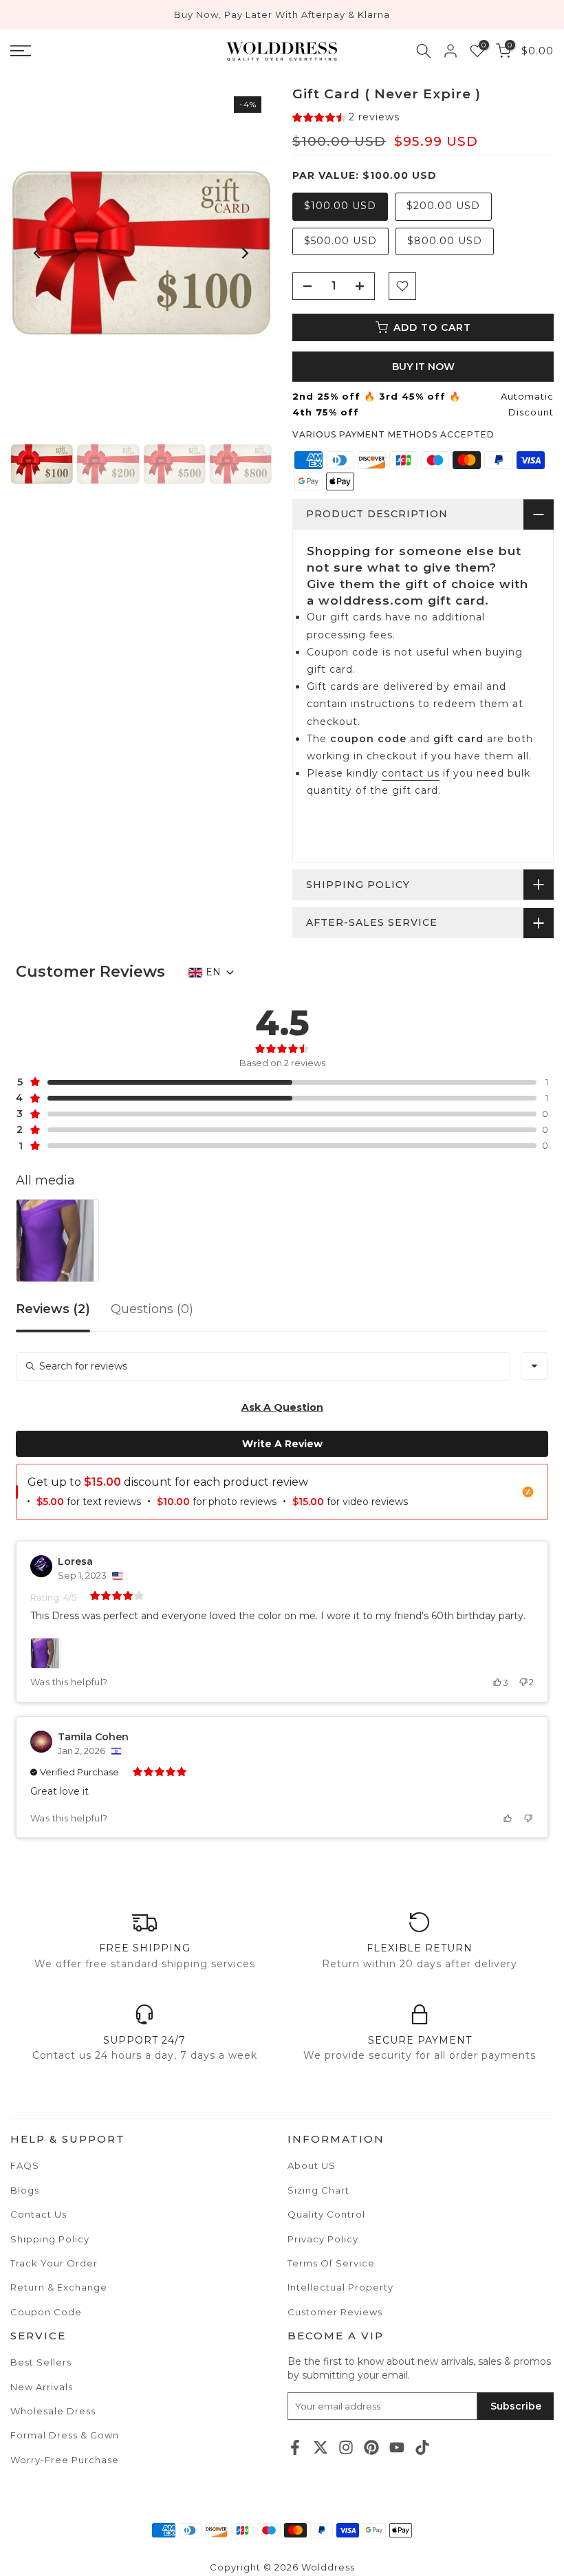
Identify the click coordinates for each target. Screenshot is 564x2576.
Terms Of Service (331, 2263)
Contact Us (39, 2214)
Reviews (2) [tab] (53, 1310)
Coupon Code (46, 2312)
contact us (411, 773)
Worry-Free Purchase (65, 2460)
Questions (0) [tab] (152, 1310)
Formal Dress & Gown (65, 2435)
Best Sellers (41, 2362)
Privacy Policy (323, 2239)
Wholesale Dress (53, 2411)
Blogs (25, 2190)
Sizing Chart (318, 2190)
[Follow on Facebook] (295, 2447)
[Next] (244, 253)
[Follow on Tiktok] (422, 2447)
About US (312, 2165)
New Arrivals (42, 2387)
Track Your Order (54, 2263)
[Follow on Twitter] (321, 2447)
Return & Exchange (59, 2287)
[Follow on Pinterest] (371, 2447)
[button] (346, 117)
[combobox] (534, 1366)
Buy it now (423, 367)
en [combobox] (213, 972)
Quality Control (326, 2214)
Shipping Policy (50, 2239)
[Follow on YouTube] (397, 2447)
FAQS (25, 2165)
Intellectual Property (340, 2287)
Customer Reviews (335, 2312)
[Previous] (38, 253)
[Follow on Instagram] (346, 2447)
